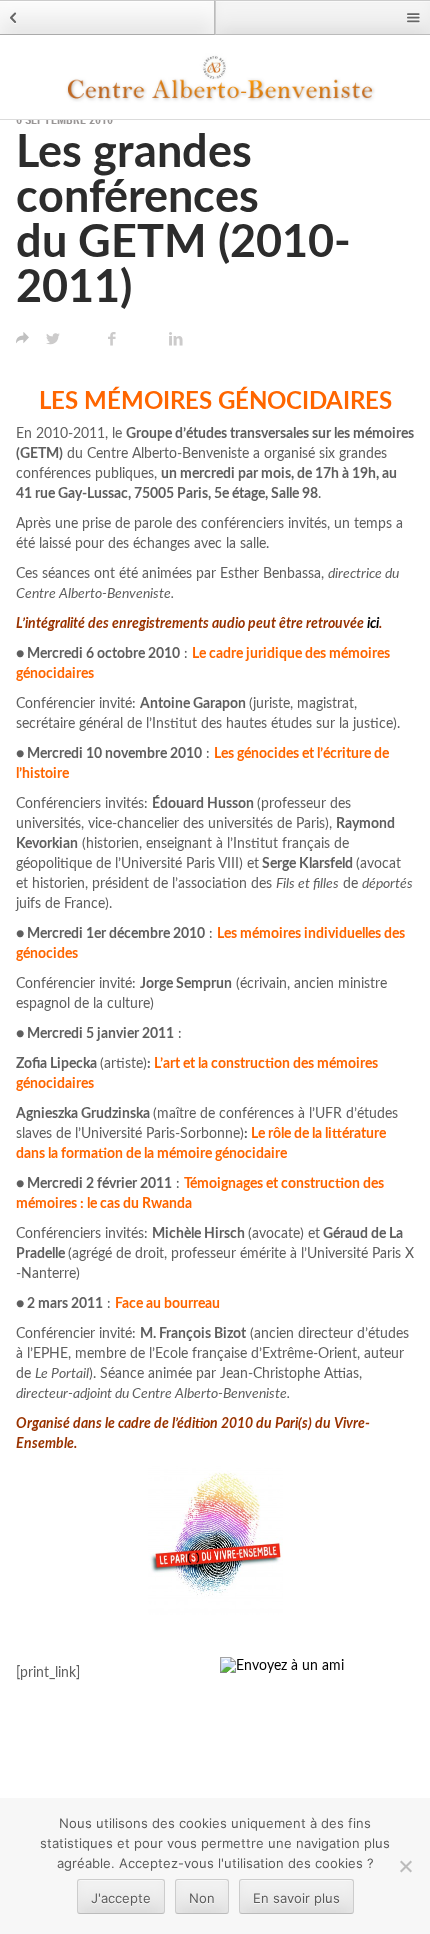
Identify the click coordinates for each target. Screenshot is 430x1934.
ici (373, 624)
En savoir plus (296, 1898)
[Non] (405, 1866)
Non (202, 1898)
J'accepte (121, 1898)
